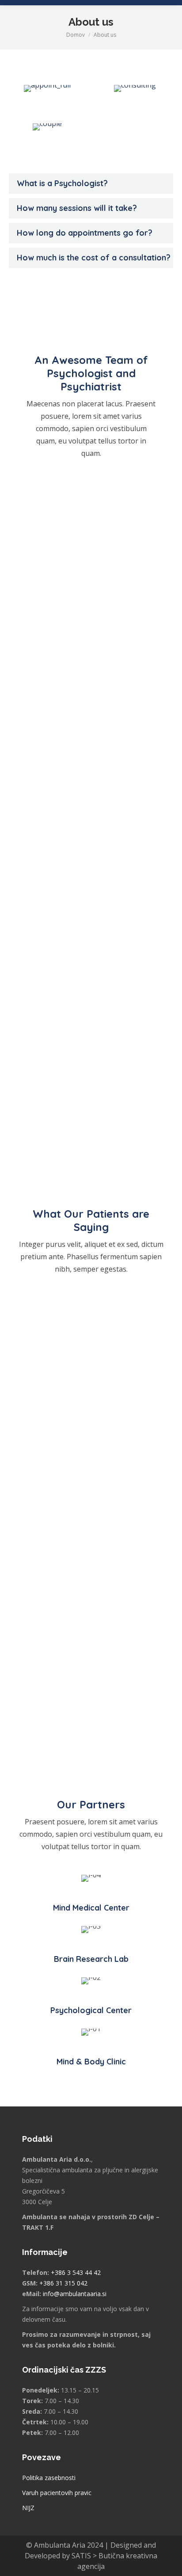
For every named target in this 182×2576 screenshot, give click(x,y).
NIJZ (28, 2508)
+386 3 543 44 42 (76, 2272)
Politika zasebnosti (49, 2478)
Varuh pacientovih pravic (57, 2493)
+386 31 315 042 (63, 2283)
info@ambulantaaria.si (75, 2294)
